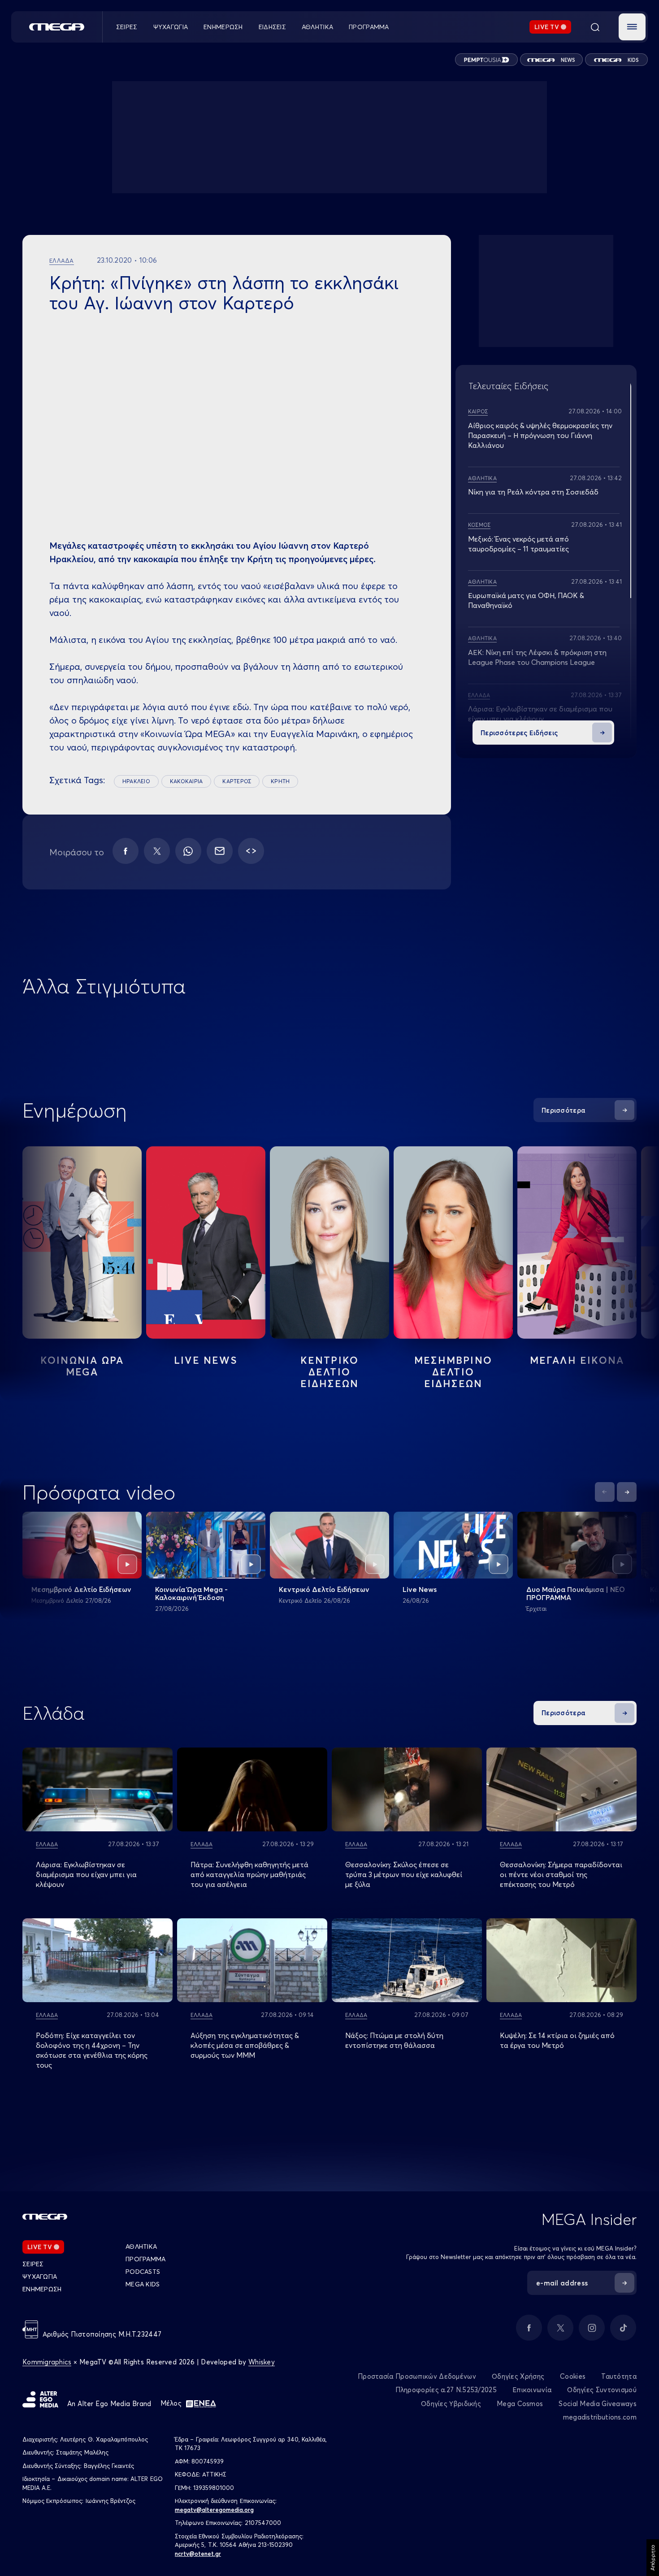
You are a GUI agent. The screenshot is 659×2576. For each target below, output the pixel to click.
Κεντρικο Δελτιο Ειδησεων (330, 1372)
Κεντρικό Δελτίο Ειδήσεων (324, 1589)
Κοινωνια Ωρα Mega (82, 1366)
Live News (206, 1360)
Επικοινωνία (532, 2390)
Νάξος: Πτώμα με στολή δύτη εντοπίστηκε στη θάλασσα (394, 2040)
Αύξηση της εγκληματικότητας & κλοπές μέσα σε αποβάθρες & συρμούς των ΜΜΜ (245, 2045)
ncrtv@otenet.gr (198, 2554)
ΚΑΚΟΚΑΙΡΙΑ (186, 781)
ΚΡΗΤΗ (280, 781)
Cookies (573, 2376)
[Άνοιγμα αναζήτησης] (595, 27)
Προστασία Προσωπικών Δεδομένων (417, 2376)
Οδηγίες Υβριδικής (451, 2404)
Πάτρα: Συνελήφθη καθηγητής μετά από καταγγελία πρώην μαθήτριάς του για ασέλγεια (249, 1874)
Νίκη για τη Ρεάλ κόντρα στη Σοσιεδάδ (533, 492)
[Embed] (251, 851)
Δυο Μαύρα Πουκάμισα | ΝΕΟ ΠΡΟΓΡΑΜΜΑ (576, 1593)
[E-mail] (220, 851)
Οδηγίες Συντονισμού (602, 2390)
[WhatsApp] (188, 851)
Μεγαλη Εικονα (577, 1360)
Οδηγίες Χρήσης (518, 2376)
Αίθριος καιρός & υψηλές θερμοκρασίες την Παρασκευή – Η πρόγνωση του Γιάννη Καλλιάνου (540, 435)
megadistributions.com (600, 2417)
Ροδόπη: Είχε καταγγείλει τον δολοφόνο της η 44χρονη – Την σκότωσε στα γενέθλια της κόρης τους (92, 2050)
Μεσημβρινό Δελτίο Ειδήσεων (81, 1589)
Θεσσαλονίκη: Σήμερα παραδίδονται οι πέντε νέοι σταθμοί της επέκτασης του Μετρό (561, 1874)
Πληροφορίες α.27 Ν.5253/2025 (446, 2390)
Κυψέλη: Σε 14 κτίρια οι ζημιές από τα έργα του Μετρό (557, 2040)
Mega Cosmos (520, 2404)
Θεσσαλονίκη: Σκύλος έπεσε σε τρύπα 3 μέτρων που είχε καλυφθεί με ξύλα (404, 1874)
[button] (632, 27)
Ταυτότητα (619, 2376)
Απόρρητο (652, 2558)
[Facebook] (126, 851)
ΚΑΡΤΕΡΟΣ (237, 781)
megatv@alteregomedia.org (214, 2510)
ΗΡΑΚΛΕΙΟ (136, 781)
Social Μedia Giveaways (598, 2404)
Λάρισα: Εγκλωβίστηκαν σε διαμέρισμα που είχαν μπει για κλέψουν (86, 1874)
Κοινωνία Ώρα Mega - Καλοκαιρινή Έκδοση (191, 1593)
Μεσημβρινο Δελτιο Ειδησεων (453, 1372)
